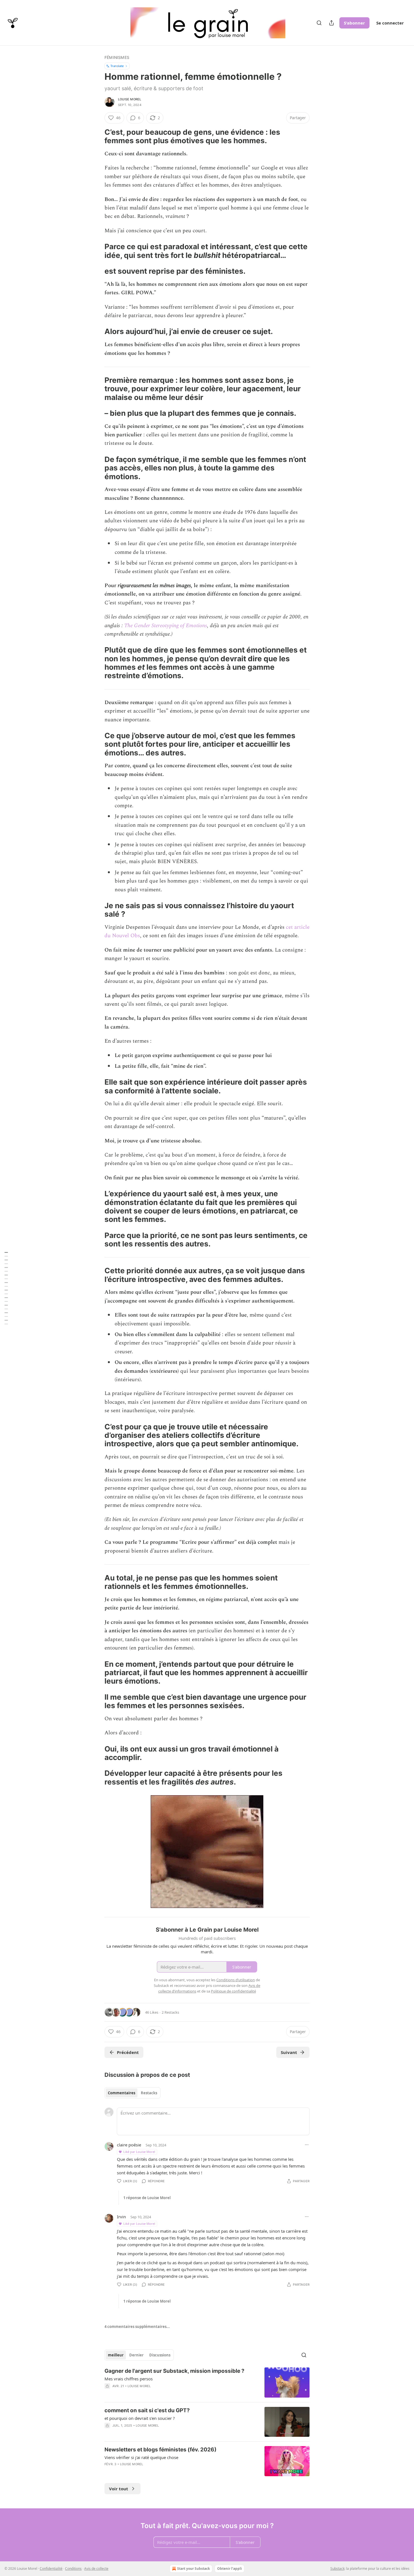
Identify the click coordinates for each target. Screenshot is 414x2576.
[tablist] (133, 2093)
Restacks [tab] (149, 2093)
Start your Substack (193, 2569)
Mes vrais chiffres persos (129, 2379)
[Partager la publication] (331, 23)
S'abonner (354, 23)
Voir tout (119, 2489)
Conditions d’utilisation (236, 1980)
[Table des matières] (6, 1288)
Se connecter (390, 23)
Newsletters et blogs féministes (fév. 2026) (161, 2450)
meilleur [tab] (116, 2355)
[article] (207, 2382)
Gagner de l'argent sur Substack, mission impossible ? (174, 2371)
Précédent (128, 2052)
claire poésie (129, 2145)
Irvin (121, 2217)
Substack (337, 2569)
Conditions (73, 2569)
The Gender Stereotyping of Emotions (166, 626)
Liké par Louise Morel (139, 2152)
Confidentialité (51, 2569)
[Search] (319, 23)
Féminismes (117, 57)
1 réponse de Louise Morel (147, 2198)
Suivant (289, 2052)
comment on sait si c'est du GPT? (147, 2410)
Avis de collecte (96, 2569)
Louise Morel (130, 99)
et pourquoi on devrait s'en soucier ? (140, 2418)
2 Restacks (170, 2012)
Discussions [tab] (160, 2355)
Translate (117, 66)
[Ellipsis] (307, 2145)
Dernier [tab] (136, 2355)
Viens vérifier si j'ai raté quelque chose (141, 2457)
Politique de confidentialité (233, 1991)
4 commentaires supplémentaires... (137, 2327)
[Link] (97, 136)
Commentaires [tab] (122, 2093)
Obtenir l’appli (230, 2569)
